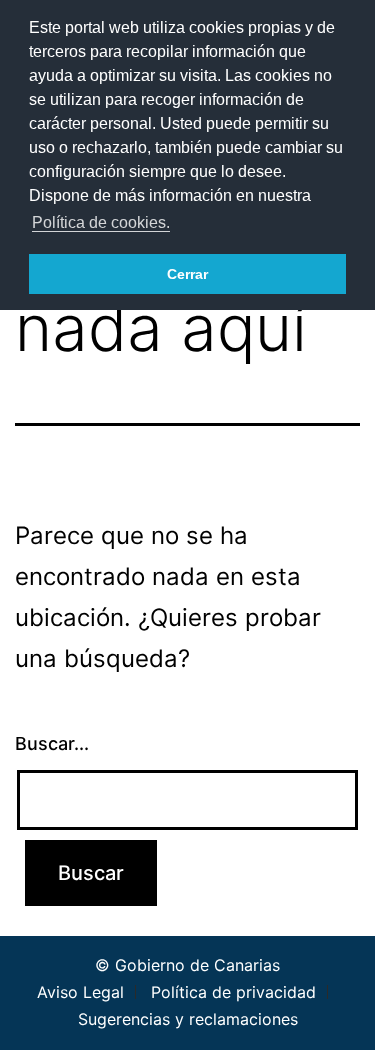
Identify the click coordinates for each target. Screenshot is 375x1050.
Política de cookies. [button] (101, 222)
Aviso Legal (80, 992)
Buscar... (52, 743)
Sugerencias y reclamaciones (188, 1019)
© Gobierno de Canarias (187, 965)
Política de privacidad (233, 992)
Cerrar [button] (187, 274)
